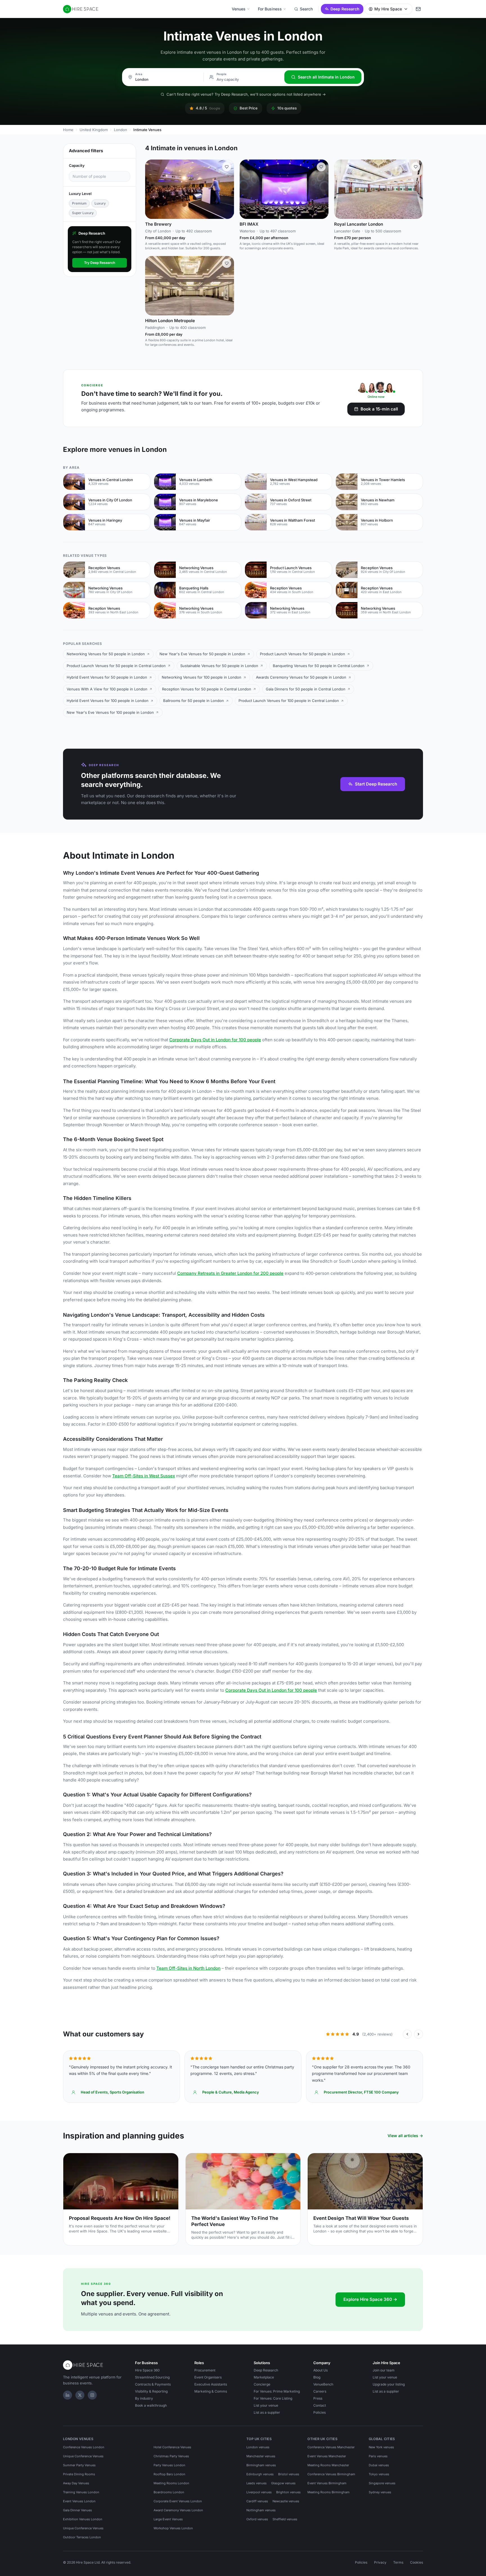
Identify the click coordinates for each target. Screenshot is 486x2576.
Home (68, 130)
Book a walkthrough (151, 2405)
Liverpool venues (259, 2492)
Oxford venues (257, 2519)
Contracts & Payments (153, 2384)
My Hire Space (388, 9)
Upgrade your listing (389, 2384)
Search (306, 9)
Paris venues (378, 2456)
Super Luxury (83, 213)
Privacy (380, 2562)
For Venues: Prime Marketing (277, 2391)
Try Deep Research (100, 263)
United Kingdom (94, 130)
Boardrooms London (169, 2492)
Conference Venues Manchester (331, 2447)
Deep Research (345, 9)
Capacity (77, 165)
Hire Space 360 (147, 2370)
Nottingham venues (261, 2510)
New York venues (381, 2447)
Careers (320, 2391)
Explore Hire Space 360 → (370, 2299)
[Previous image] (152, 189)
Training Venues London (81, 2492)
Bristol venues (289, 2474)
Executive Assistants (211, 2384)
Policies (319, 2412)
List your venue (266, 2405)
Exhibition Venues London (83, 2519)
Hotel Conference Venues (172, 2447)
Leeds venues (256, 2483)
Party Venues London (169, 2465)
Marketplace (264, 2377)
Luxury (100, 203)
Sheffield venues (285, 2519)
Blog (317, 2377)
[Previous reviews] (407, 2034)
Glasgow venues (283, 2483)
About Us (320, 2370)
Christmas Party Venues (171, 2456)
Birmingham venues (261, 2465)
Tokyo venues (379, 2474)
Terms (398, 2562)
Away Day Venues (76, 2483)
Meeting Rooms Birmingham (328, 2492)
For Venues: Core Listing (273, 2398)
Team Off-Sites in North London (188, 1968)
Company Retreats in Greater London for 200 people (230, 1273)
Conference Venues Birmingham (331, 2474)
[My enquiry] (418, 9)
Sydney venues (380, 2492)
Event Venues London (79, 2501)
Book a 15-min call (379, 409)
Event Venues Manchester (327, 2456)
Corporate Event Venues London (178, 2501)
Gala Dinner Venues (77, 2510)
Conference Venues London (84, 2447)
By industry (144, 2398)
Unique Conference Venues (83, 2456)
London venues (258, 2447)
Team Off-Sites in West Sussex (144, 1476)
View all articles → (405, 2136)
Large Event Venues (168, 2519)
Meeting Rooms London (171, 2483)
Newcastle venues (286, 2501)
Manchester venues (261, 2456)
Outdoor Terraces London (82, 2537)
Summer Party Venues (79, 2465)
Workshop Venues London (173, 2528)
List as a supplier (267, 2412)
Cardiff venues (257, 2501)
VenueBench (323, 2384)
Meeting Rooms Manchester (328, 2465)
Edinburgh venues (260, 2474)
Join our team (384, 2370)
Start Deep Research (376, 784)
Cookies (417, 2562)
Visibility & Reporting (151, 2391)
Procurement (205, 2370)
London (121, 130)
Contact (320, 2405)
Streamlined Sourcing (152, 2377)
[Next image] (227, 189)
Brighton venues (288, 2492)
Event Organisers (208, 2377)
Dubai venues (379, 2465)
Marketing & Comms (211, 2391)
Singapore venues (382, 2483)
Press (318, 2398)
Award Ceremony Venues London (178, 2510)
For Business (270, 9)
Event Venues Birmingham (327, 2483)
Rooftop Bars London (169, 2474)
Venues (239, 9)
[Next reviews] (418, 2034)
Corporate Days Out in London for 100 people (215, 1040)
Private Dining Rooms (79, 2474)
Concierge (262, 2384)
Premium (79, 203)
